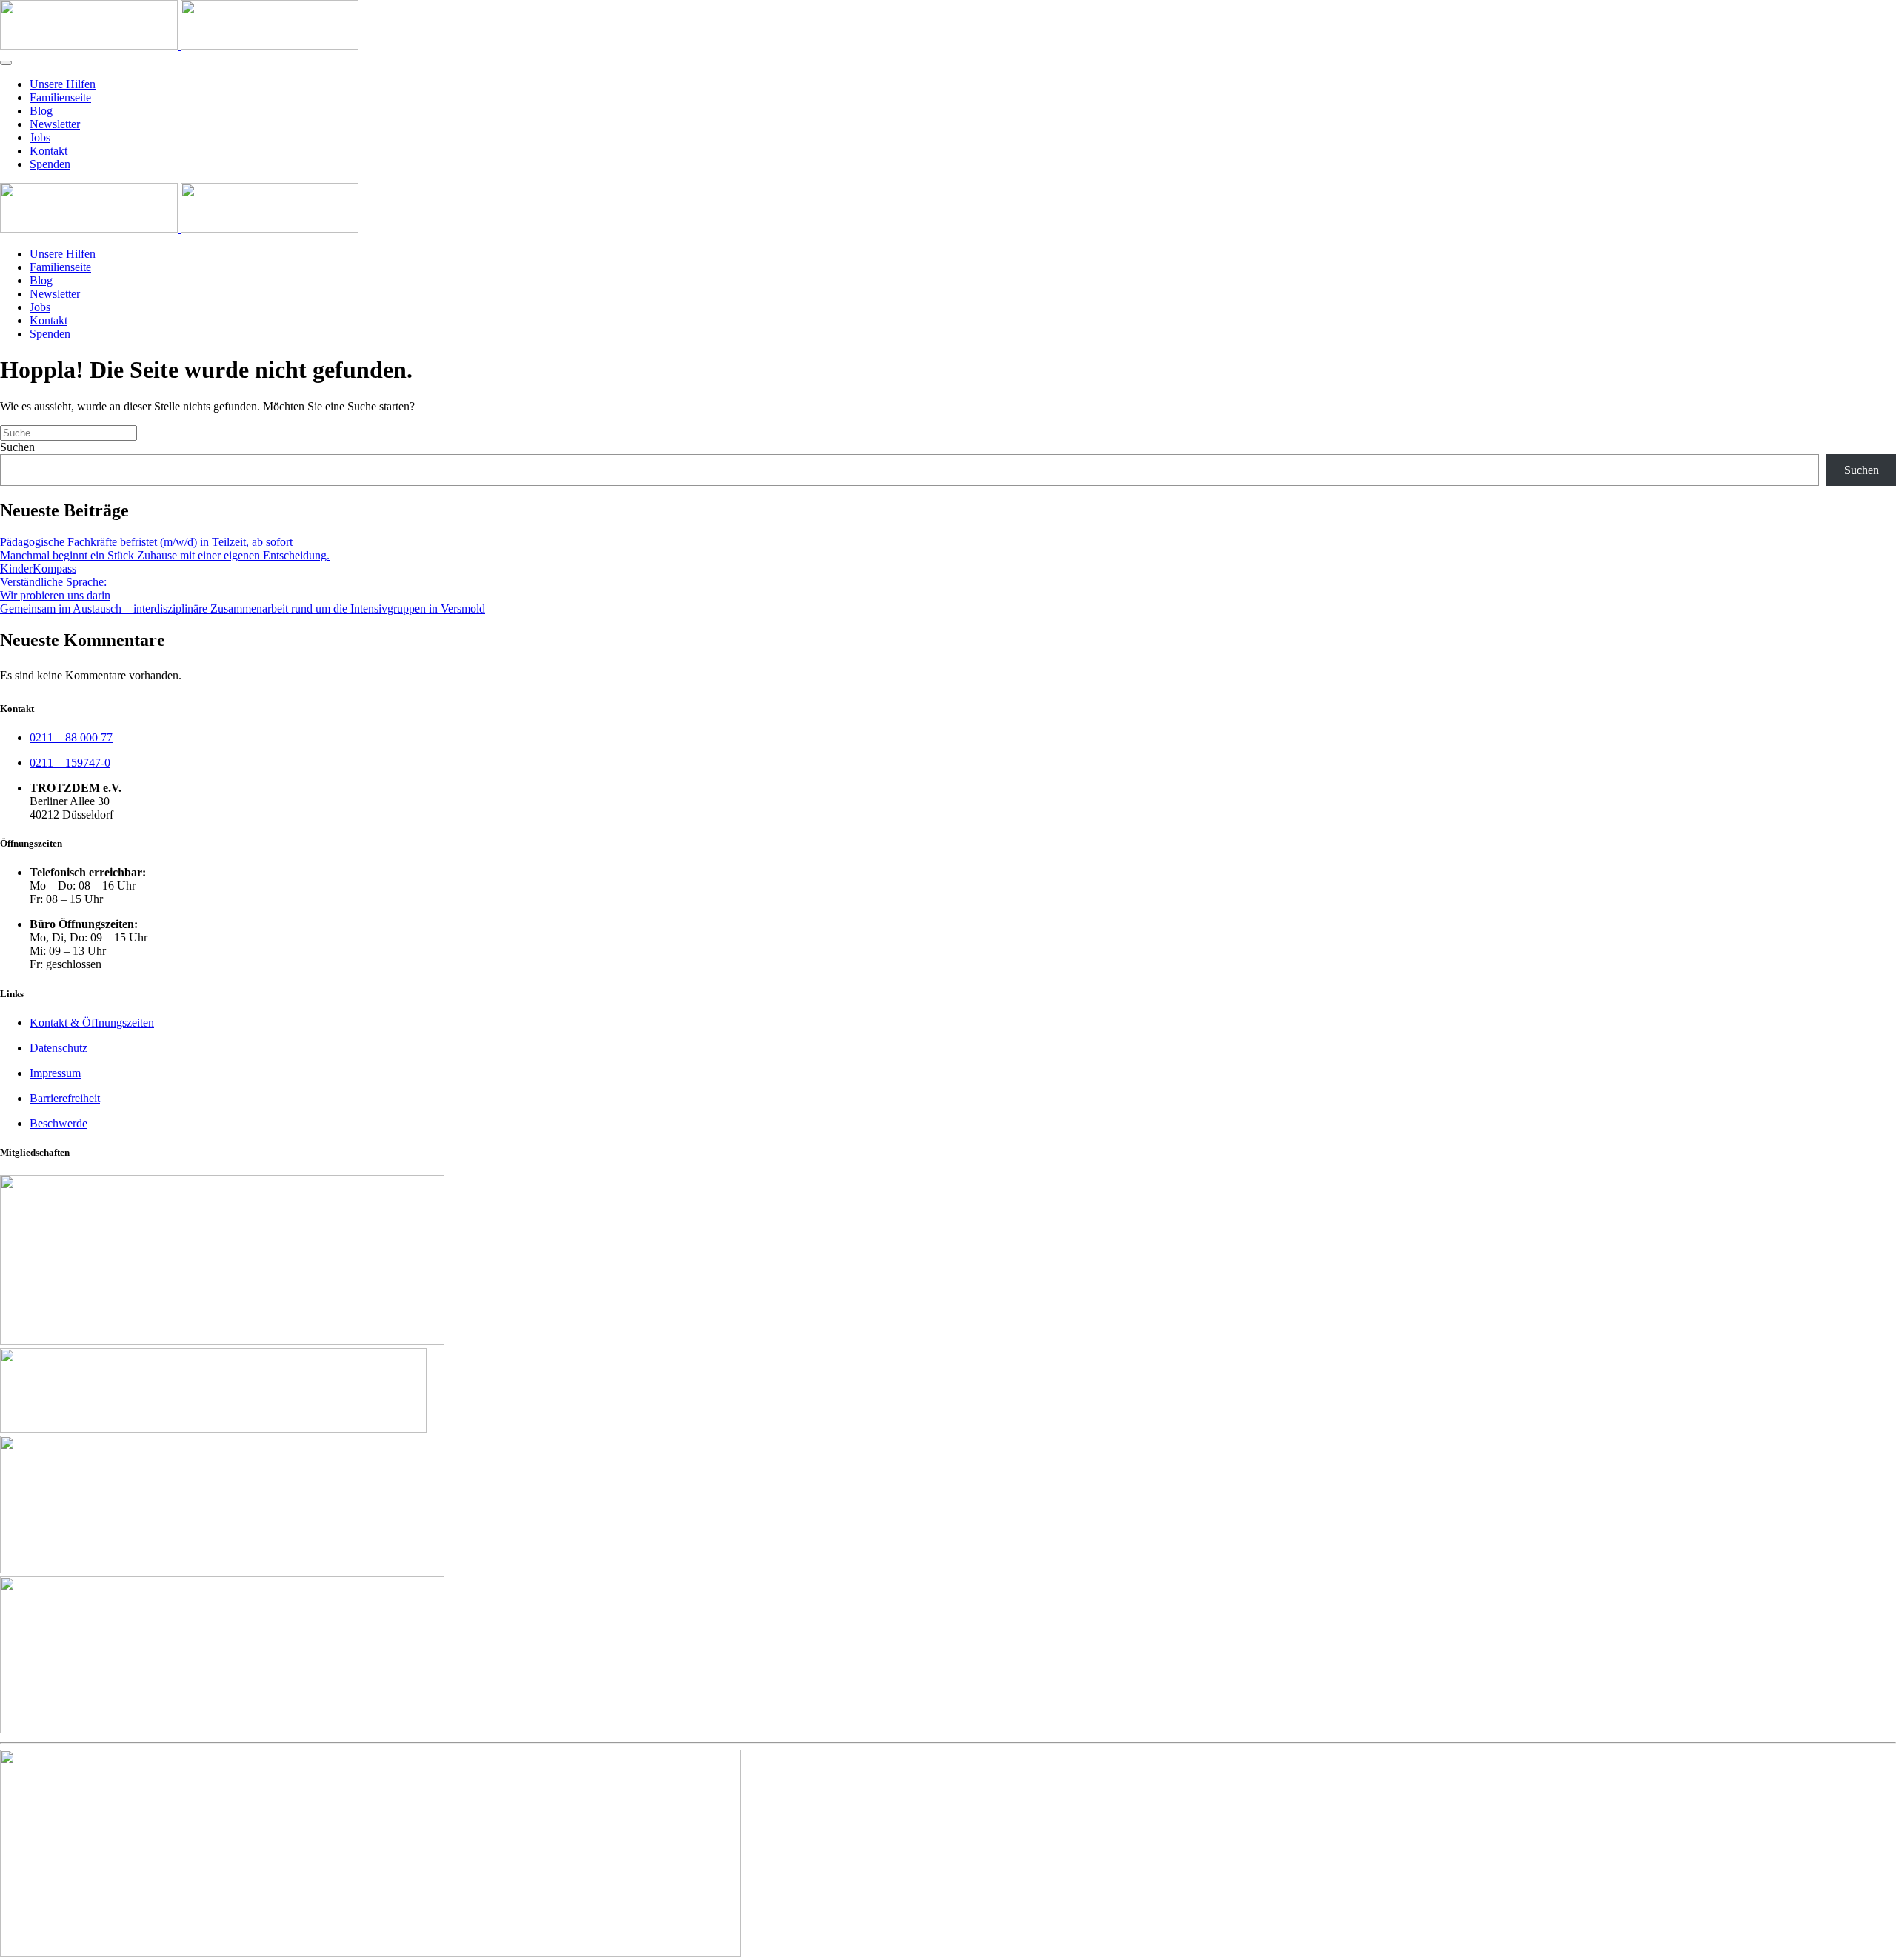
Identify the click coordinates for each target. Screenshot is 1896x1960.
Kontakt (49, 151)
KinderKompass (38, 569)
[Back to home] (179, 46)
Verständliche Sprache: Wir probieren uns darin (55, 589)
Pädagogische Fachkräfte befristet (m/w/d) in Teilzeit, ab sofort (146, 542)
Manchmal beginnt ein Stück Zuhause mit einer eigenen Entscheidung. (165, 555)
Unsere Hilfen (63, 84)
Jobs (40, 137)
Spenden (50, 164)
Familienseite (60, 97)
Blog (41, 111)
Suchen (17, 447)
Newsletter (55, 124)
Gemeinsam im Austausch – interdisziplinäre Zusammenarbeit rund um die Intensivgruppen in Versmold (243, 609)
